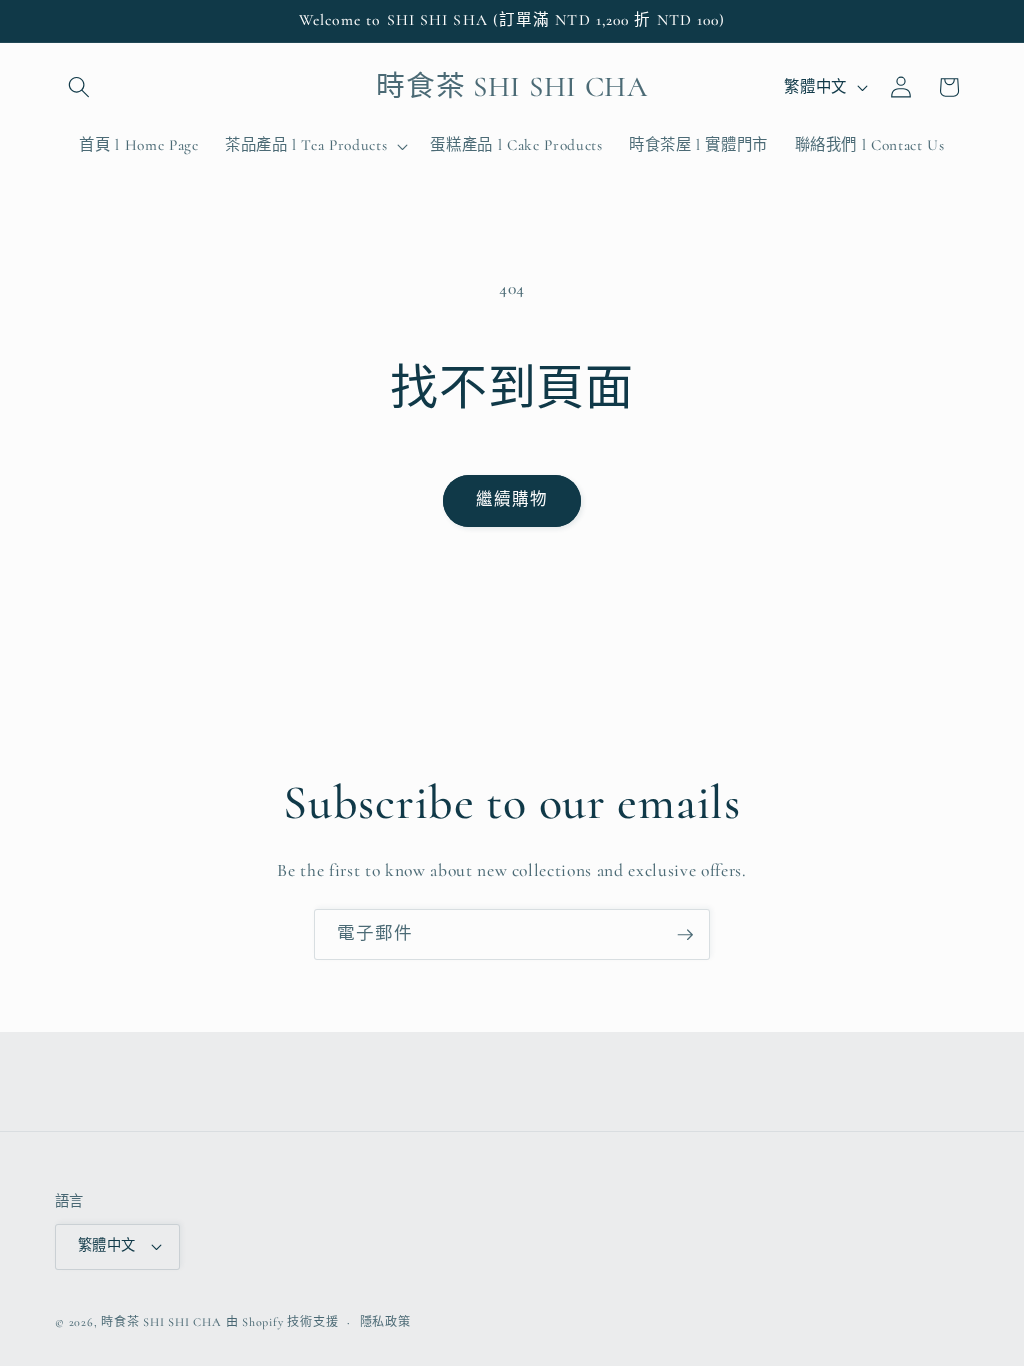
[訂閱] (685, 935)
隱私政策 (385, 1322)
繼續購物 (512, 500)
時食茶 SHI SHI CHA (161, 1322)
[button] (79, 87)
